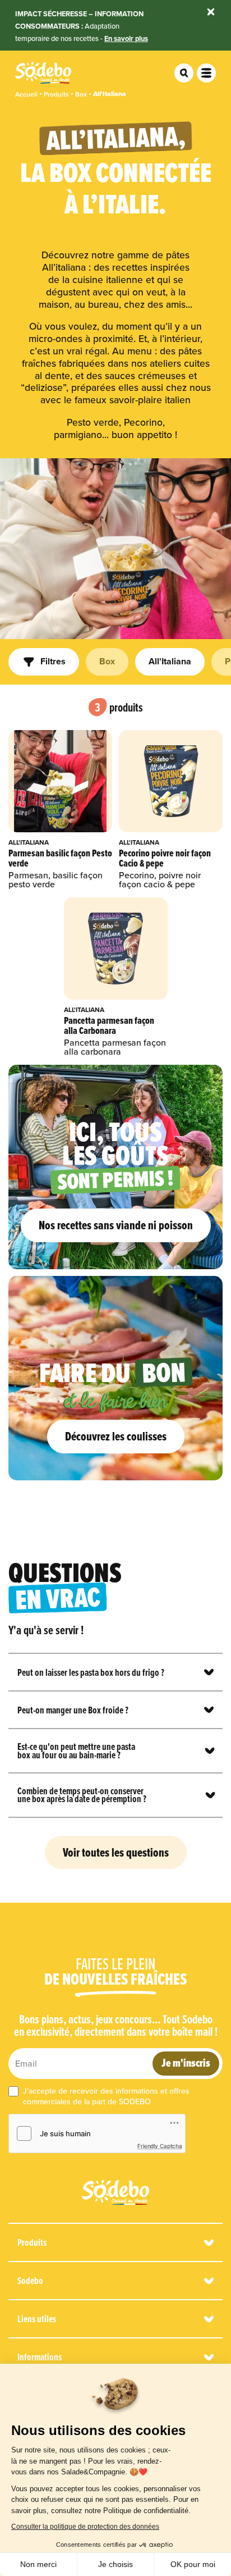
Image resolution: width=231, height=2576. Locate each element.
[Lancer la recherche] (184, 73)
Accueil (26, 94)
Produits (56, 94)
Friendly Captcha (160, 2146)
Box (81, 94)
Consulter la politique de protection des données (85, 2527)
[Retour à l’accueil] (115, 2192)
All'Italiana (110, 94)
